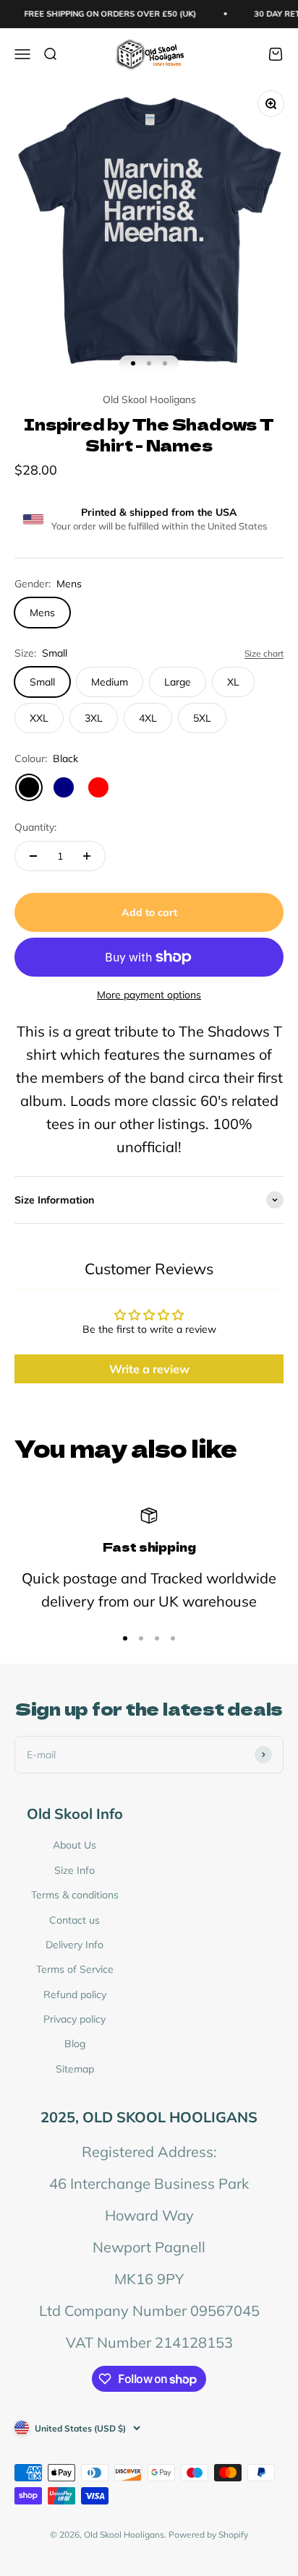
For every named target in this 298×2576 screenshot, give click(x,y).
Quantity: (35, 827)
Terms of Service (75, 1969)
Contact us (74, 1920)
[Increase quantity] (87, 856)
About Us (74, 1845)
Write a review (149, 1369)
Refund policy (75, 1994)
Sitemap (75, 2069)
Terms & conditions (75, 1895)
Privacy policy (74, 2019)
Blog (75, 2044)
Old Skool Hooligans (149, 399)
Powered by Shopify (208, 2534)
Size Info (74, 1870)
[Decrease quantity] (33, 856)
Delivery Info (74, 1945)
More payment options (149, 995)
